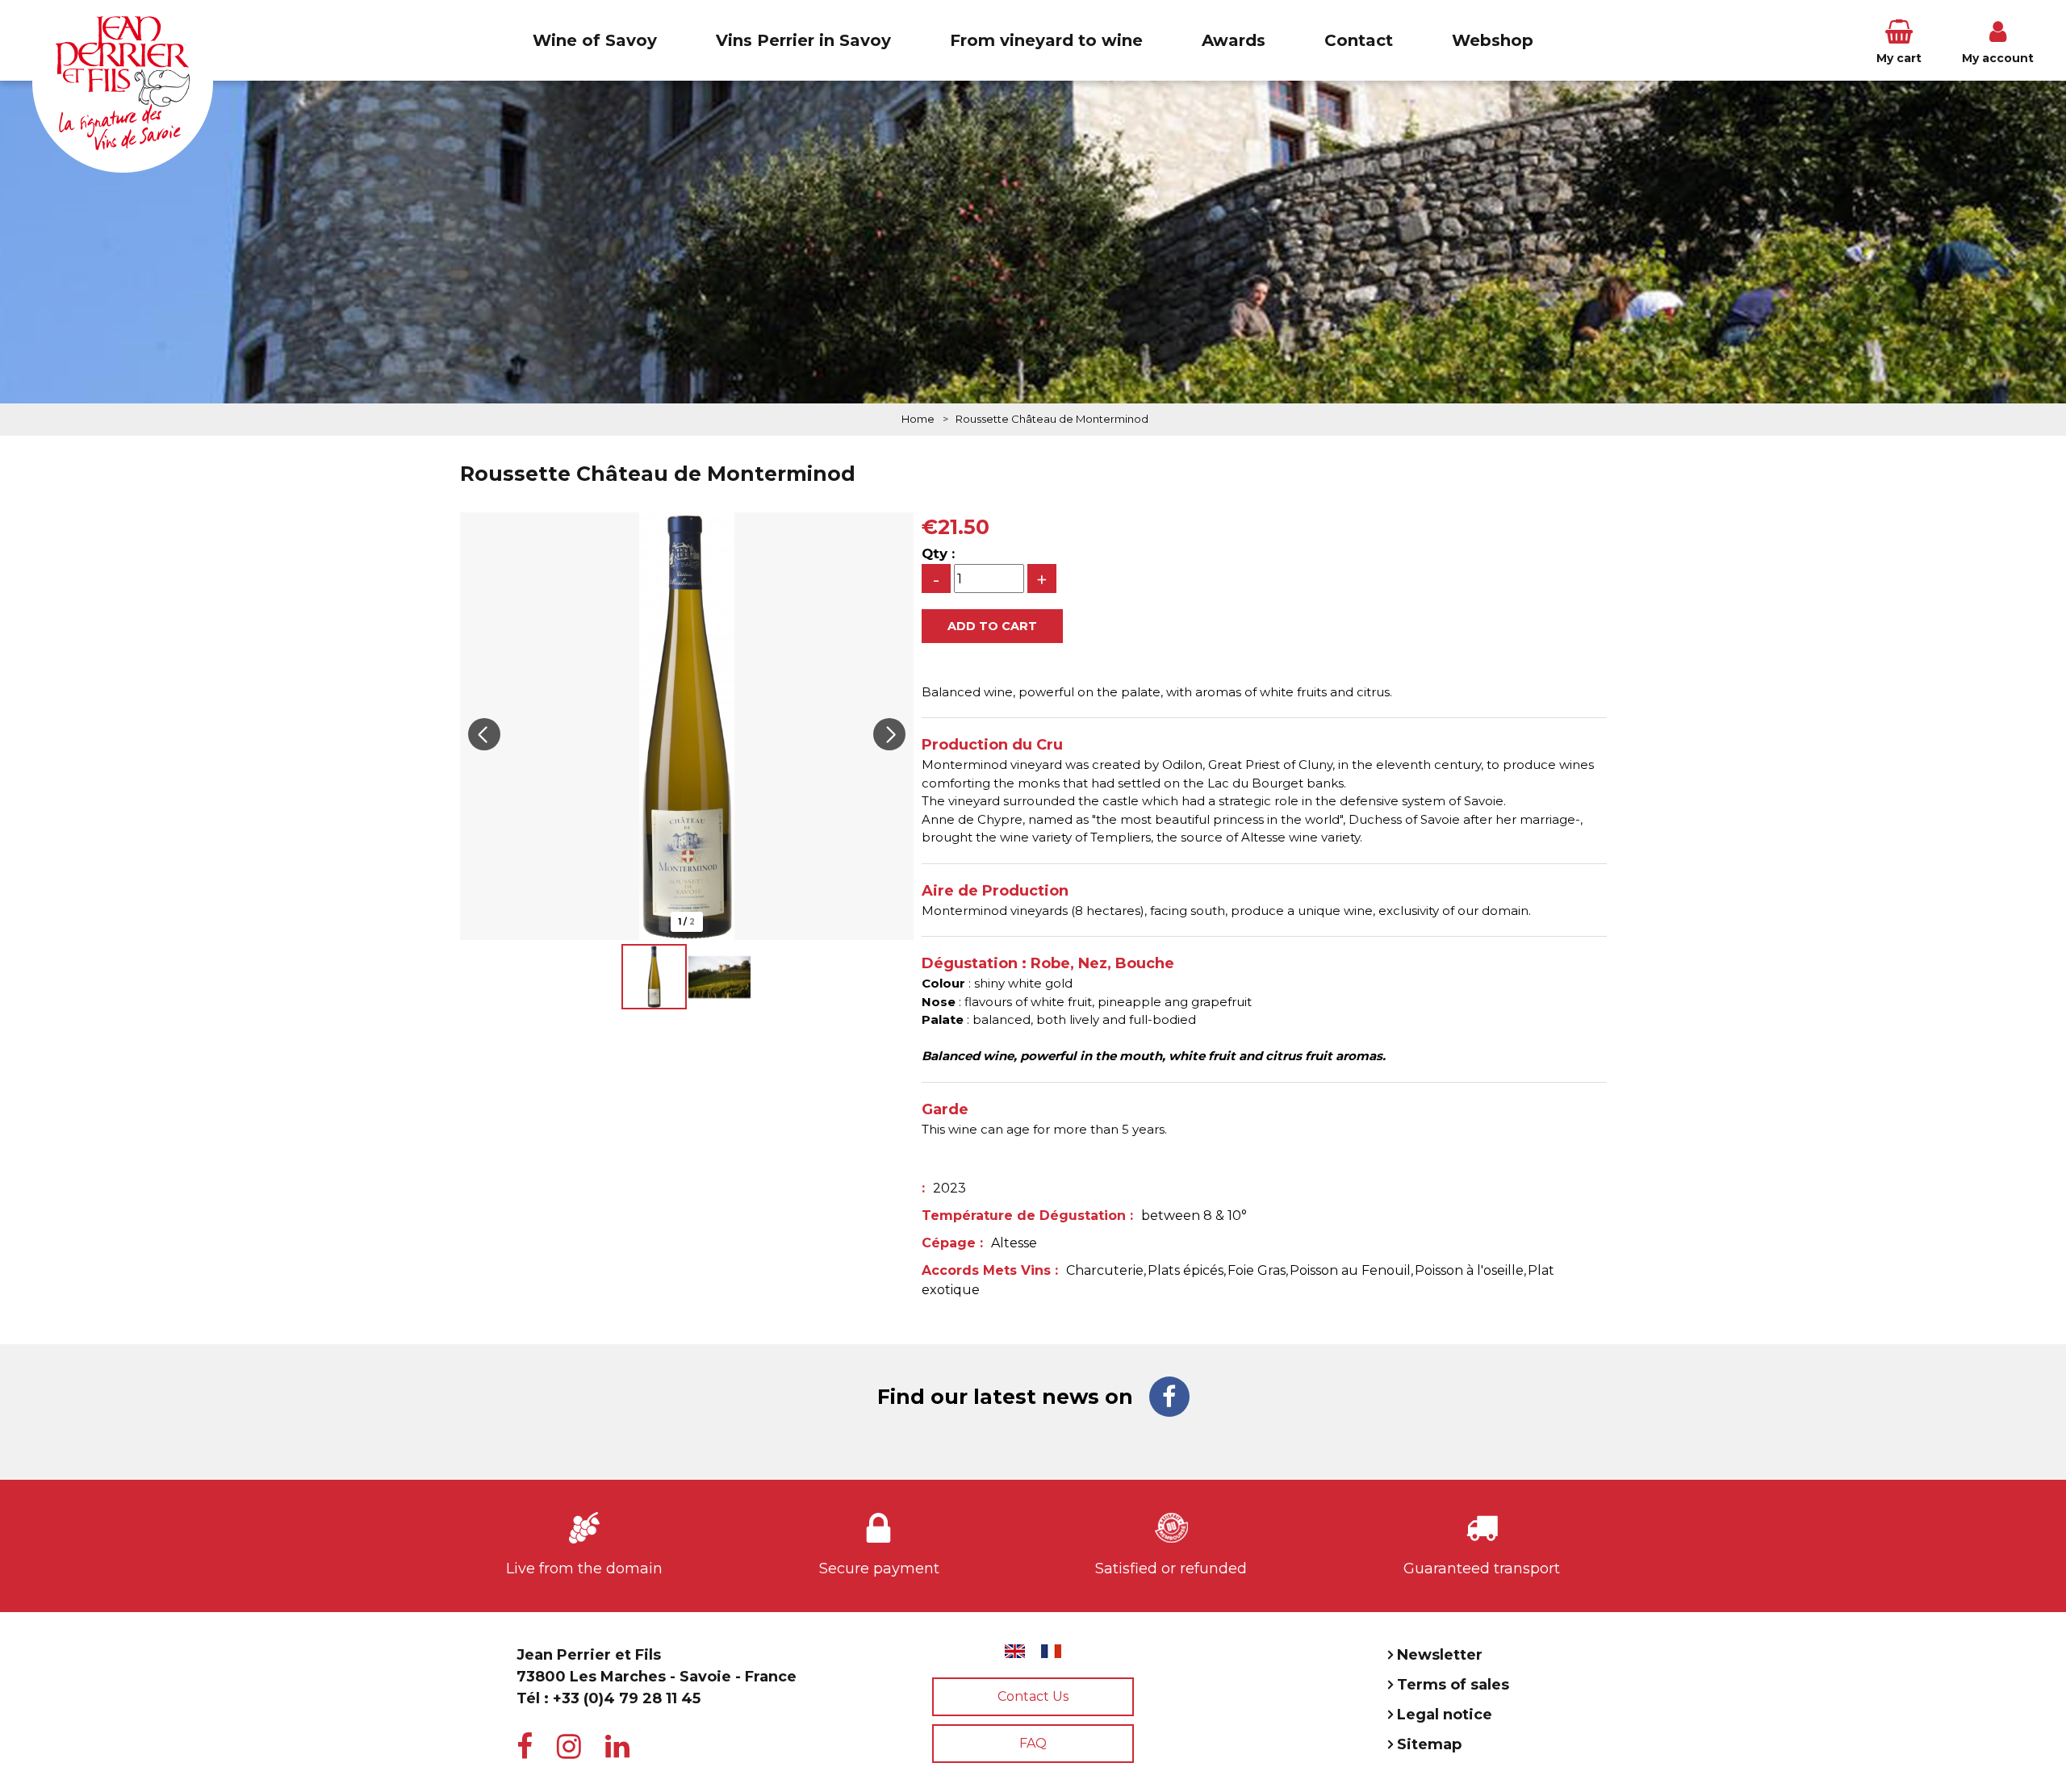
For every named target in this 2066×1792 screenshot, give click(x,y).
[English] (1015, 1651)
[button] (1899, 40)
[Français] (1051, 1651)
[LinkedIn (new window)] (617, 1747)
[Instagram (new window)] (569, 1747)
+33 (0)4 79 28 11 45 (627, 1698)
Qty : (938, 553)
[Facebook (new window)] (1169, 1397)
